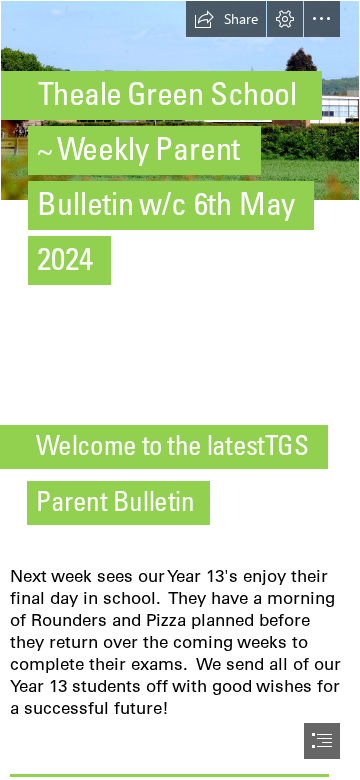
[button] (226, 19)
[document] (180, 390)
